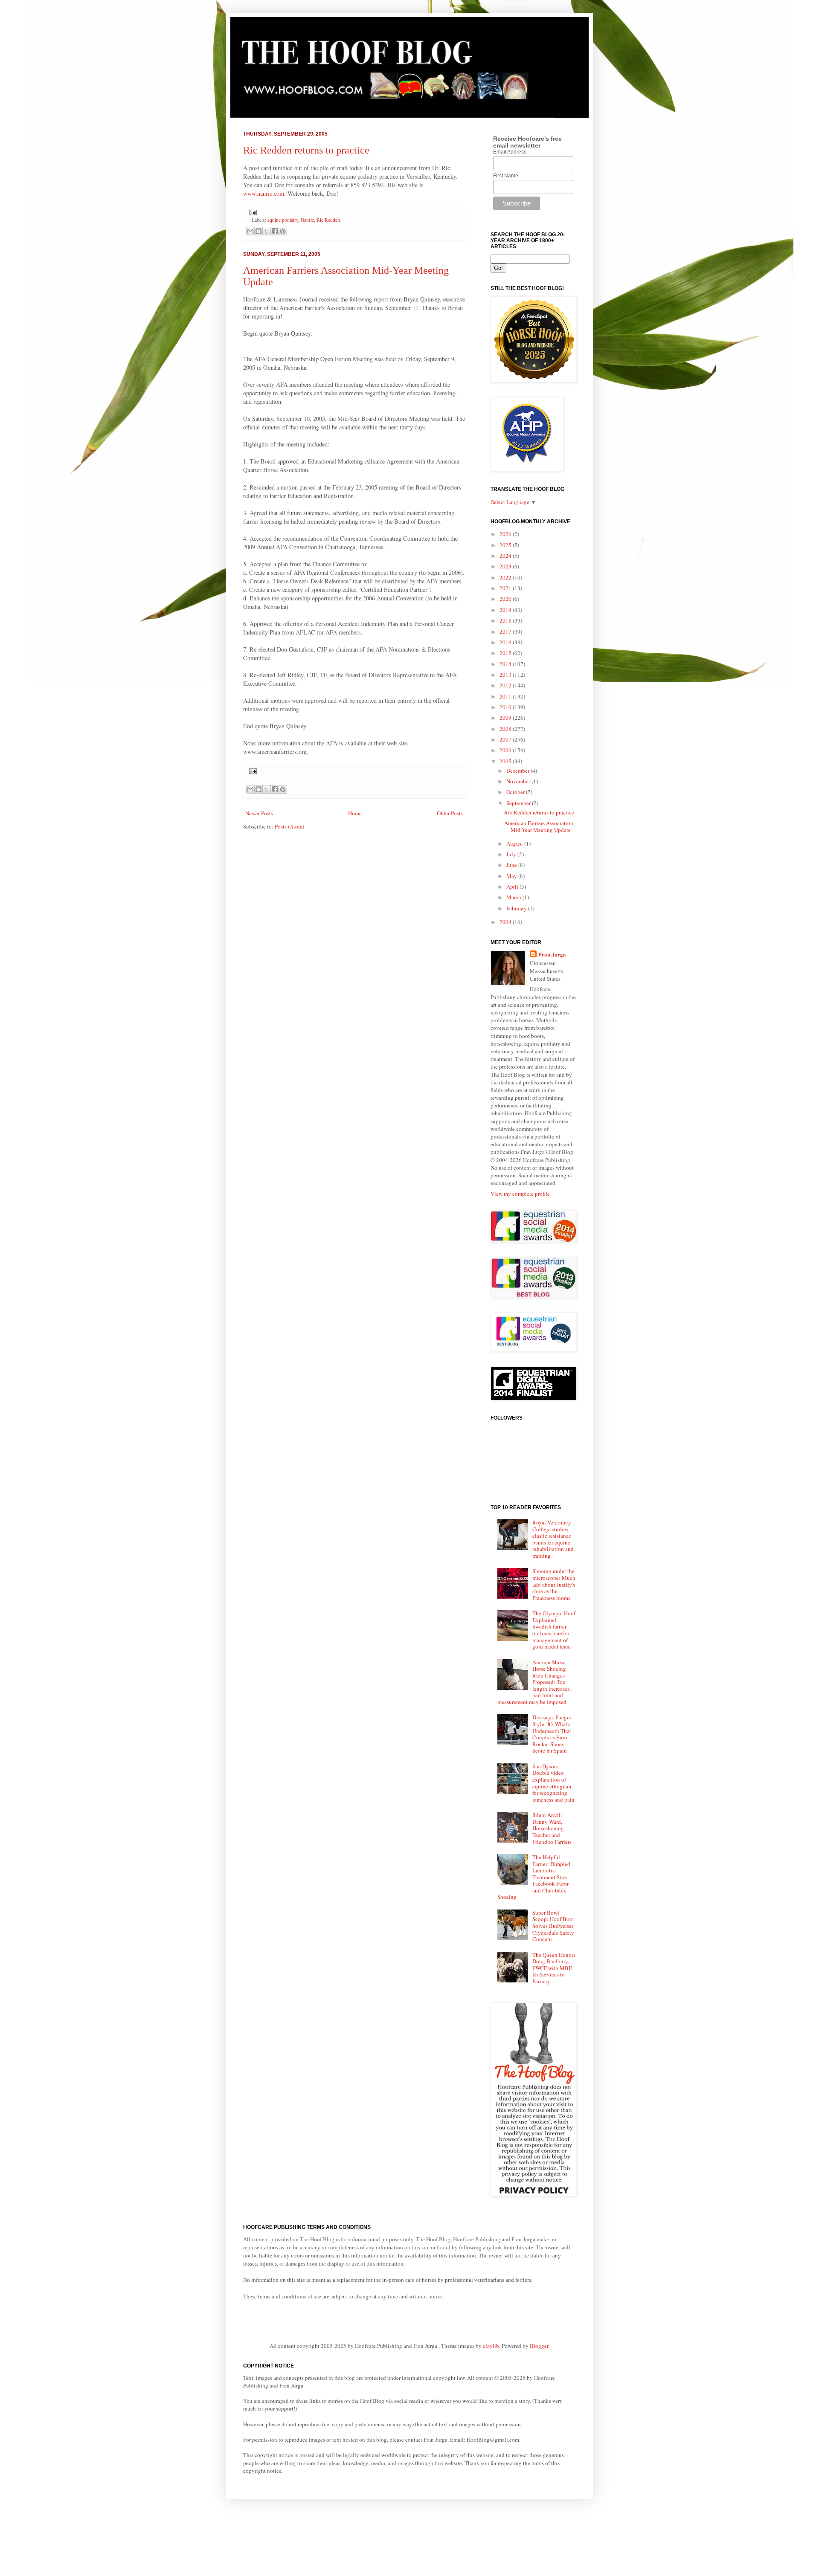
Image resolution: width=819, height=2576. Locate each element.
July (512, 854)
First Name (506, 176)
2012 (506, 685)
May (512, 876)
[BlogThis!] (258, 231)
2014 (506, 664)
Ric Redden (328, 220)
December (518, 771)
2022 (506, 577)
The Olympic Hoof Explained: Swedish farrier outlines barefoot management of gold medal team (554, 1630)
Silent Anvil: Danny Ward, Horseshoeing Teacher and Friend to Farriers (552, 1828)
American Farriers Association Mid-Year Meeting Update (539, 826)
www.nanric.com (264, 193)
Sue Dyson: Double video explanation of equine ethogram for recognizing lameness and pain (553, 1783)
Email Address (510, 152)
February (517, 908)
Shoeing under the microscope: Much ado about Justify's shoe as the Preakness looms (554, 1584)
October (516, 792)
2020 (506, 599)
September (519, 803)
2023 (506, 566)
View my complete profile (520, 1194)
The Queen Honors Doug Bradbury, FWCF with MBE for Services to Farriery (554, 1968)
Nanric (307, 220)
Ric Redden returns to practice (306, 150)
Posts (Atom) (289, 826)
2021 (506, 588)
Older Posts (450, 813)
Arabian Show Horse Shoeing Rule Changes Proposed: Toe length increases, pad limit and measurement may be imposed (534, 1682)
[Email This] (250, 231)
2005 (506, 761)
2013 (506, 675)
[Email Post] (252, 212)
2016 (506, 642)
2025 (506, 545)
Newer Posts (259, 813)
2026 (506, 534)
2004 (506, 922)
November (519, 781)
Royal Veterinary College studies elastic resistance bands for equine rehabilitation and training (553, 1539)
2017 (506, 632)
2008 (506, 729)
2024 (506, 556)
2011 (506, 696)
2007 (506, 739)
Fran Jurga (552, 954)
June (512, 865)
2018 (506, 620)
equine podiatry (283, 220)
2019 (506, 610)
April (513, 887)
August (515, 843)
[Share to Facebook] (275, 231)
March (514, 897)
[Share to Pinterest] (283, 231)
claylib (491, 2346)
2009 (506, 718)
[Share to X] (267, 231)
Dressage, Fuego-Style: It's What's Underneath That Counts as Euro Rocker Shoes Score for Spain (552, 1734)
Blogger (539, 2346)
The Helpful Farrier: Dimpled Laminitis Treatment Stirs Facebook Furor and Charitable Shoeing (534, 1877)
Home (355, 813)
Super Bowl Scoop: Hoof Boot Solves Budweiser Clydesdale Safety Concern (553, 1926)
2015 (506, 653)
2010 (506, 707)
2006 (506, 750)
